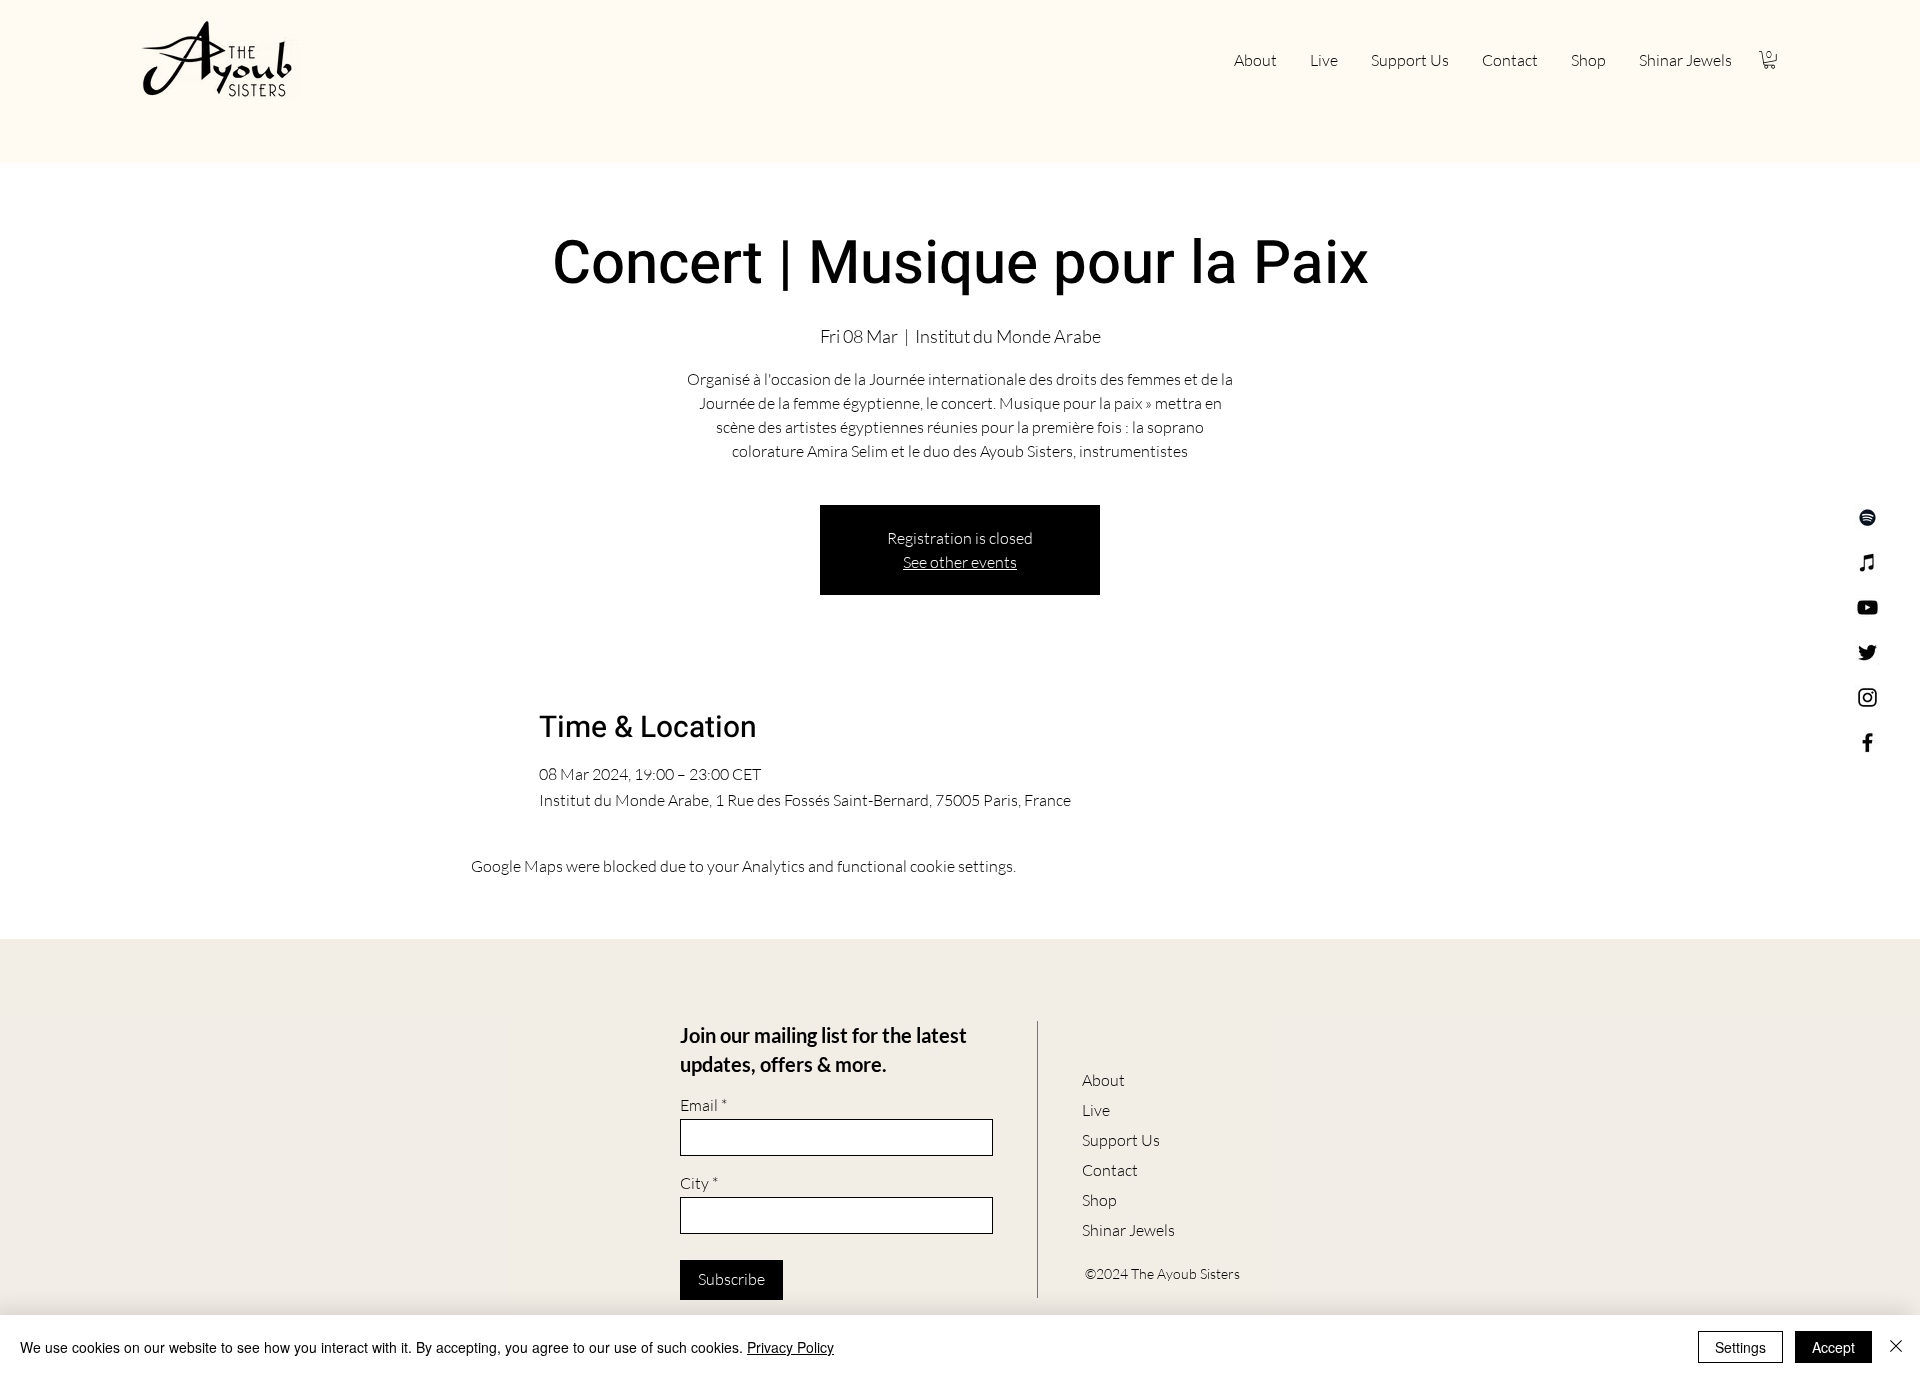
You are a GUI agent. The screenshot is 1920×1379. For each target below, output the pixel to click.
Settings (1740, 1347)
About (1103, 1080)
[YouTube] (1867, 607)
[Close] (1896, 1347)
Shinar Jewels (1128, 1230)
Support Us (1121, 1140)
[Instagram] (1867, 697)
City (694, 1183)
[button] (1769, 60)
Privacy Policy (790, 1347)
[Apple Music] (1867, 562)
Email (699, 1105)
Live (1096, 1110)
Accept (1833, 1347)
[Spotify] (1867, 517)
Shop (1099, 1200)
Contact (1110, 1170)
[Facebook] (1867, 742)
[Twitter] (1867, 652)
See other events (960, 562)
